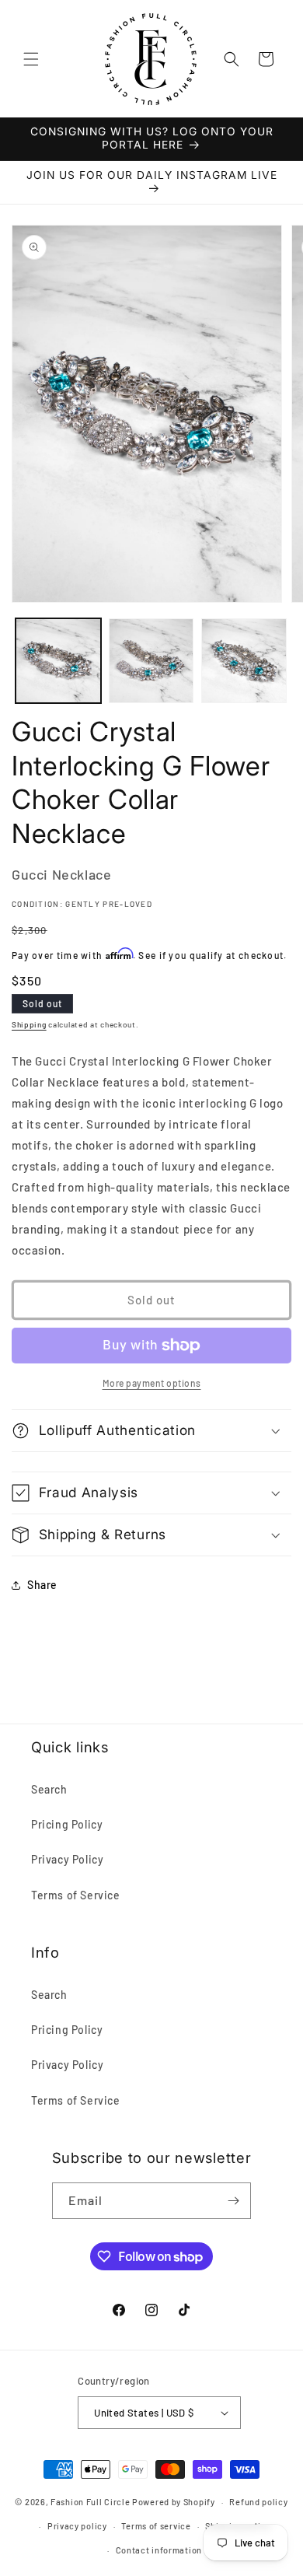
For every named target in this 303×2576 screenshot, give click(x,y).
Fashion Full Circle (90, 2502)
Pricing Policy (67, 1824)
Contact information (159, 2550)
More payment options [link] (152, 1383)
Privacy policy (77, 2526)
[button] (31, 59)
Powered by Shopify (174, 2502)
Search (49, 1789)
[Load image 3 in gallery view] (244, 661)
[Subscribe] (233, 2201)
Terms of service (156, 2526)
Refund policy (258, 2502)
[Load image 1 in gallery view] (58, 661)
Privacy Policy (67, 1859)
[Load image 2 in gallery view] (151, 661)
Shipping (29, 1024)
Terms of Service (76, 1895)
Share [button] (42, 1585)
